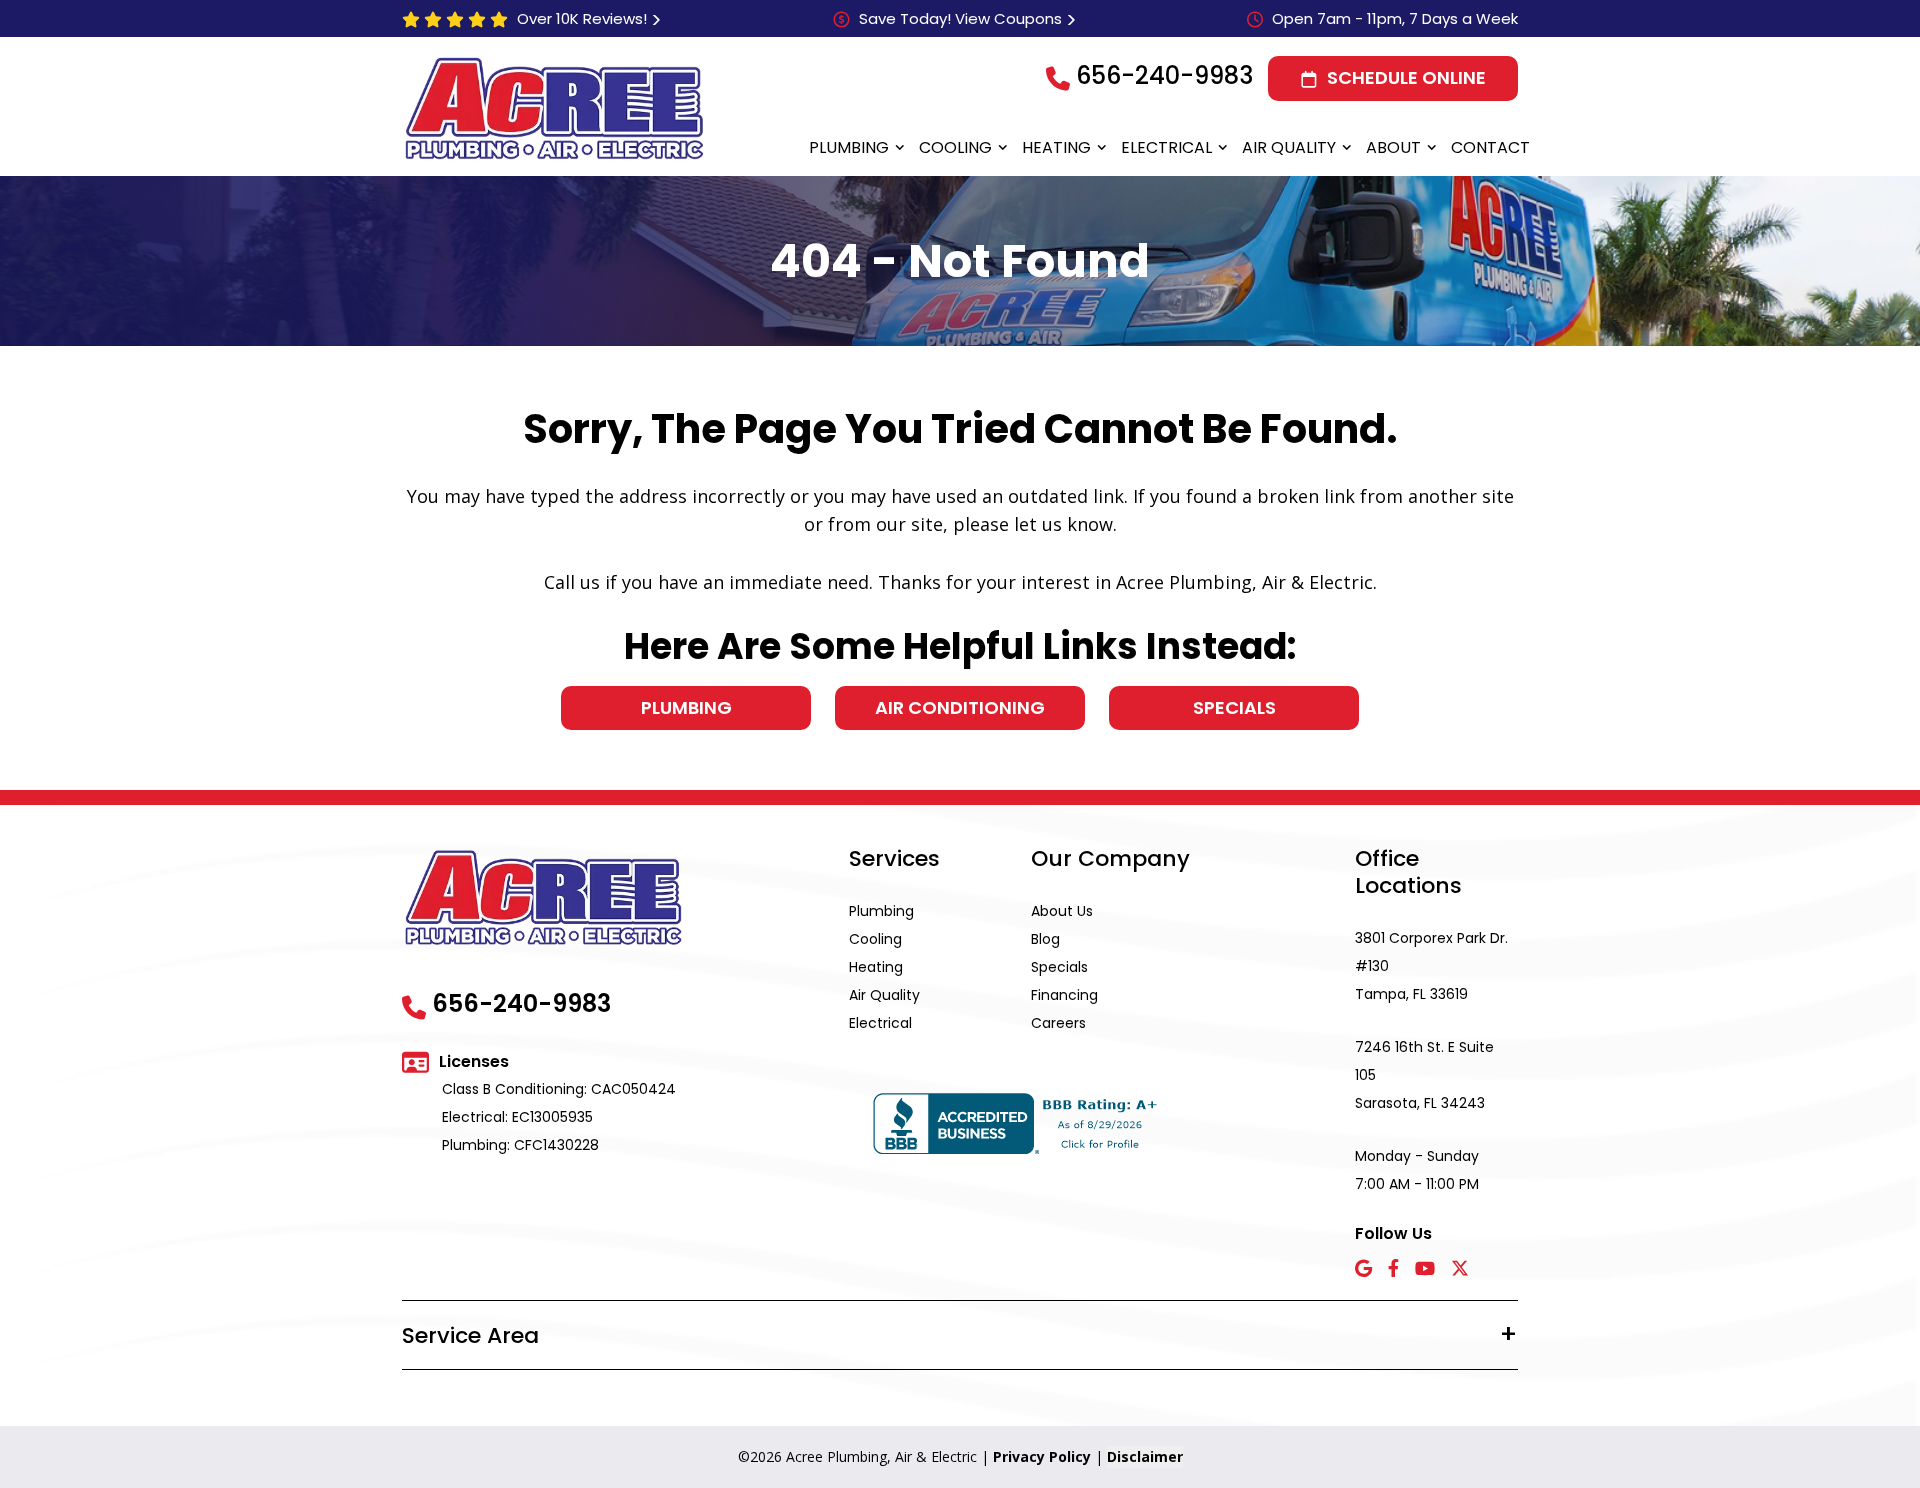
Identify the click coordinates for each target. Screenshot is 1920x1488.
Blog (1045, 939)
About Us (1062, 911)
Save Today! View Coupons (960, 18)
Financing (1064, 995)
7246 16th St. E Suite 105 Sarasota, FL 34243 (1424, 1075)
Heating (1056, 147)
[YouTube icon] (1425, 1269)
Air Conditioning (960, 707)
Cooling (955, 147)
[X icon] (1460, 1269)
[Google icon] (1363, 1269)
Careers (1058, 1023)
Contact (1490, 147)
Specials (1234, 707)
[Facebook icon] (1393, 1269)
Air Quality (1289, 147)
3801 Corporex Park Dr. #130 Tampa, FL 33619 (1431, 966)
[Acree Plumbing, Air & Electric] (554, 108)
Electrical (1166, 147)
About (1393, 147)
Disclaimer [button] (1145, 1456)
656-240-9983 (1164, 75)
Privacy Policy (1042, 1456)
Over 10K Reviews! (582, 18)
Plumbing (849, 147)
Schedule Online (1406, 77)
